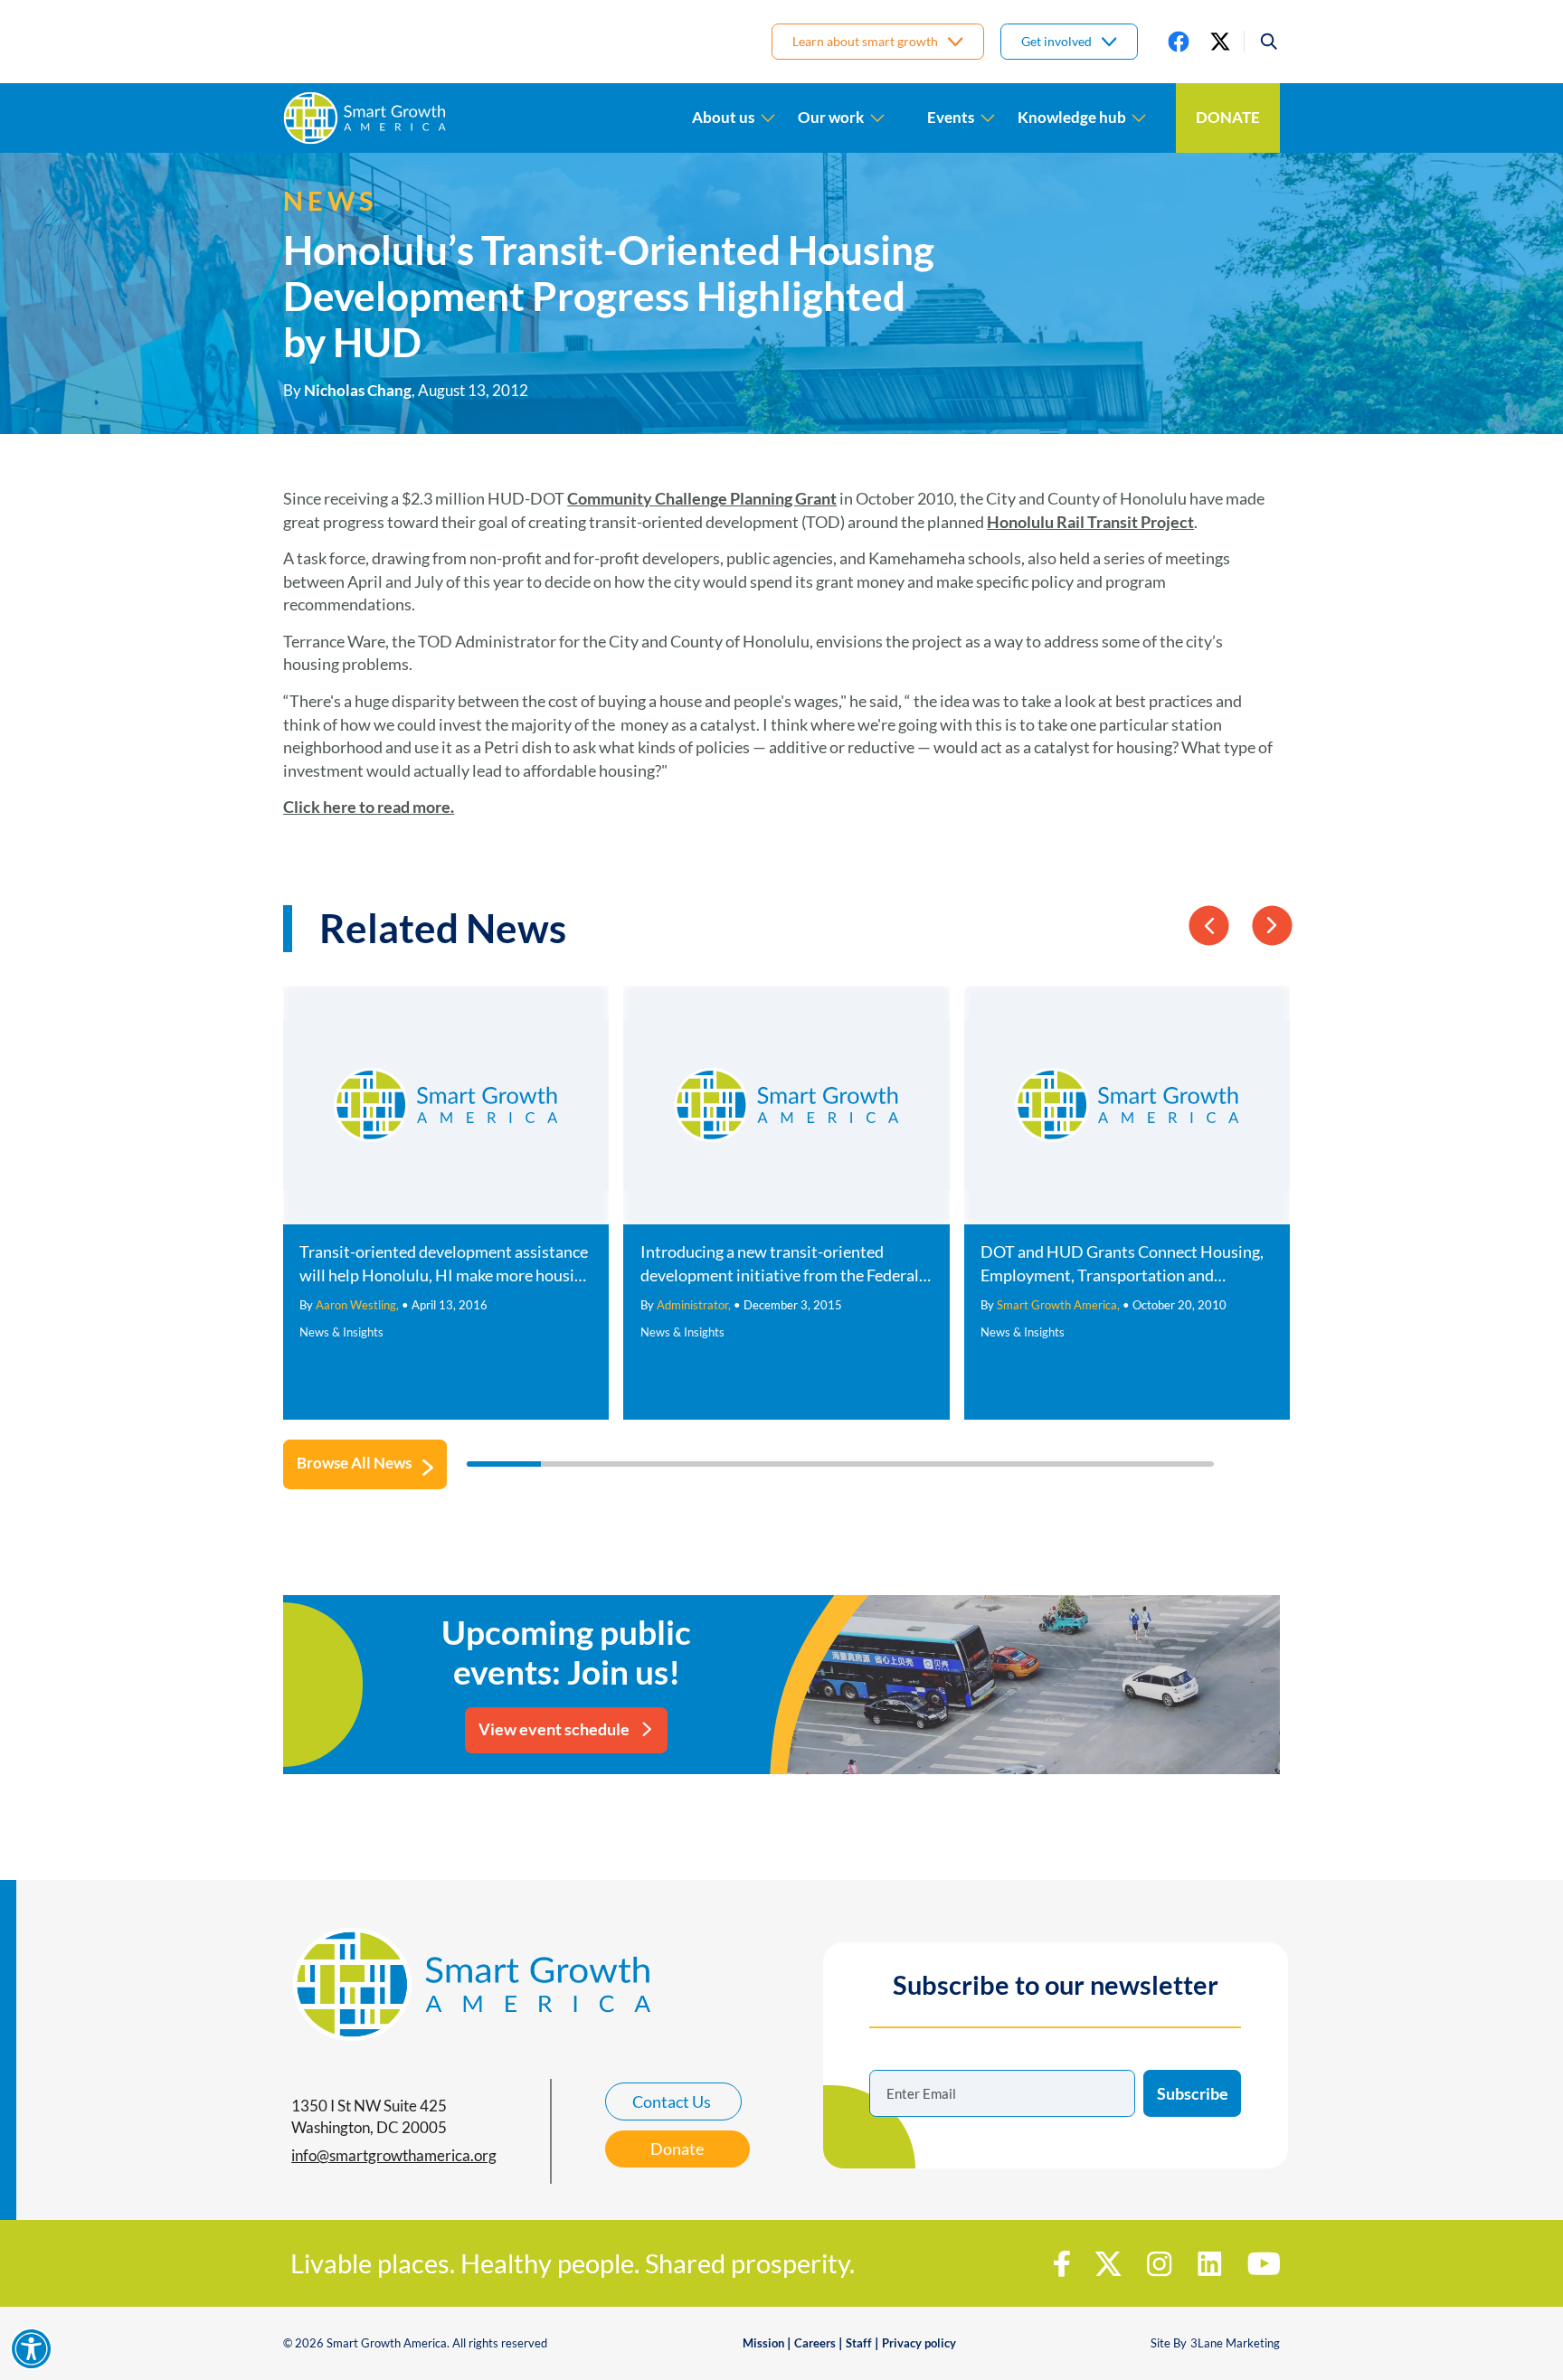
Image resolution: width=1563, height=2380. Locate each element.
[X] (1220, 42)
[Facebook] (1179, 42)
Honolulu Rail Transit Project (1090, 522)
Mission (763, 2343)
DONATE (1228, 118)
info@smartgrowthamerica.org (394, 2156)
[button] (1262, 42)
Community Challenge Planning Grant (702, 498)
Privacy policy (919, 2343)
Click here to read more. (369, 807)
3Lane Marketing (1235, 2343)
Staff (859, 2343)
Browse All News (354, 1463)
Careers (815, 2343)
